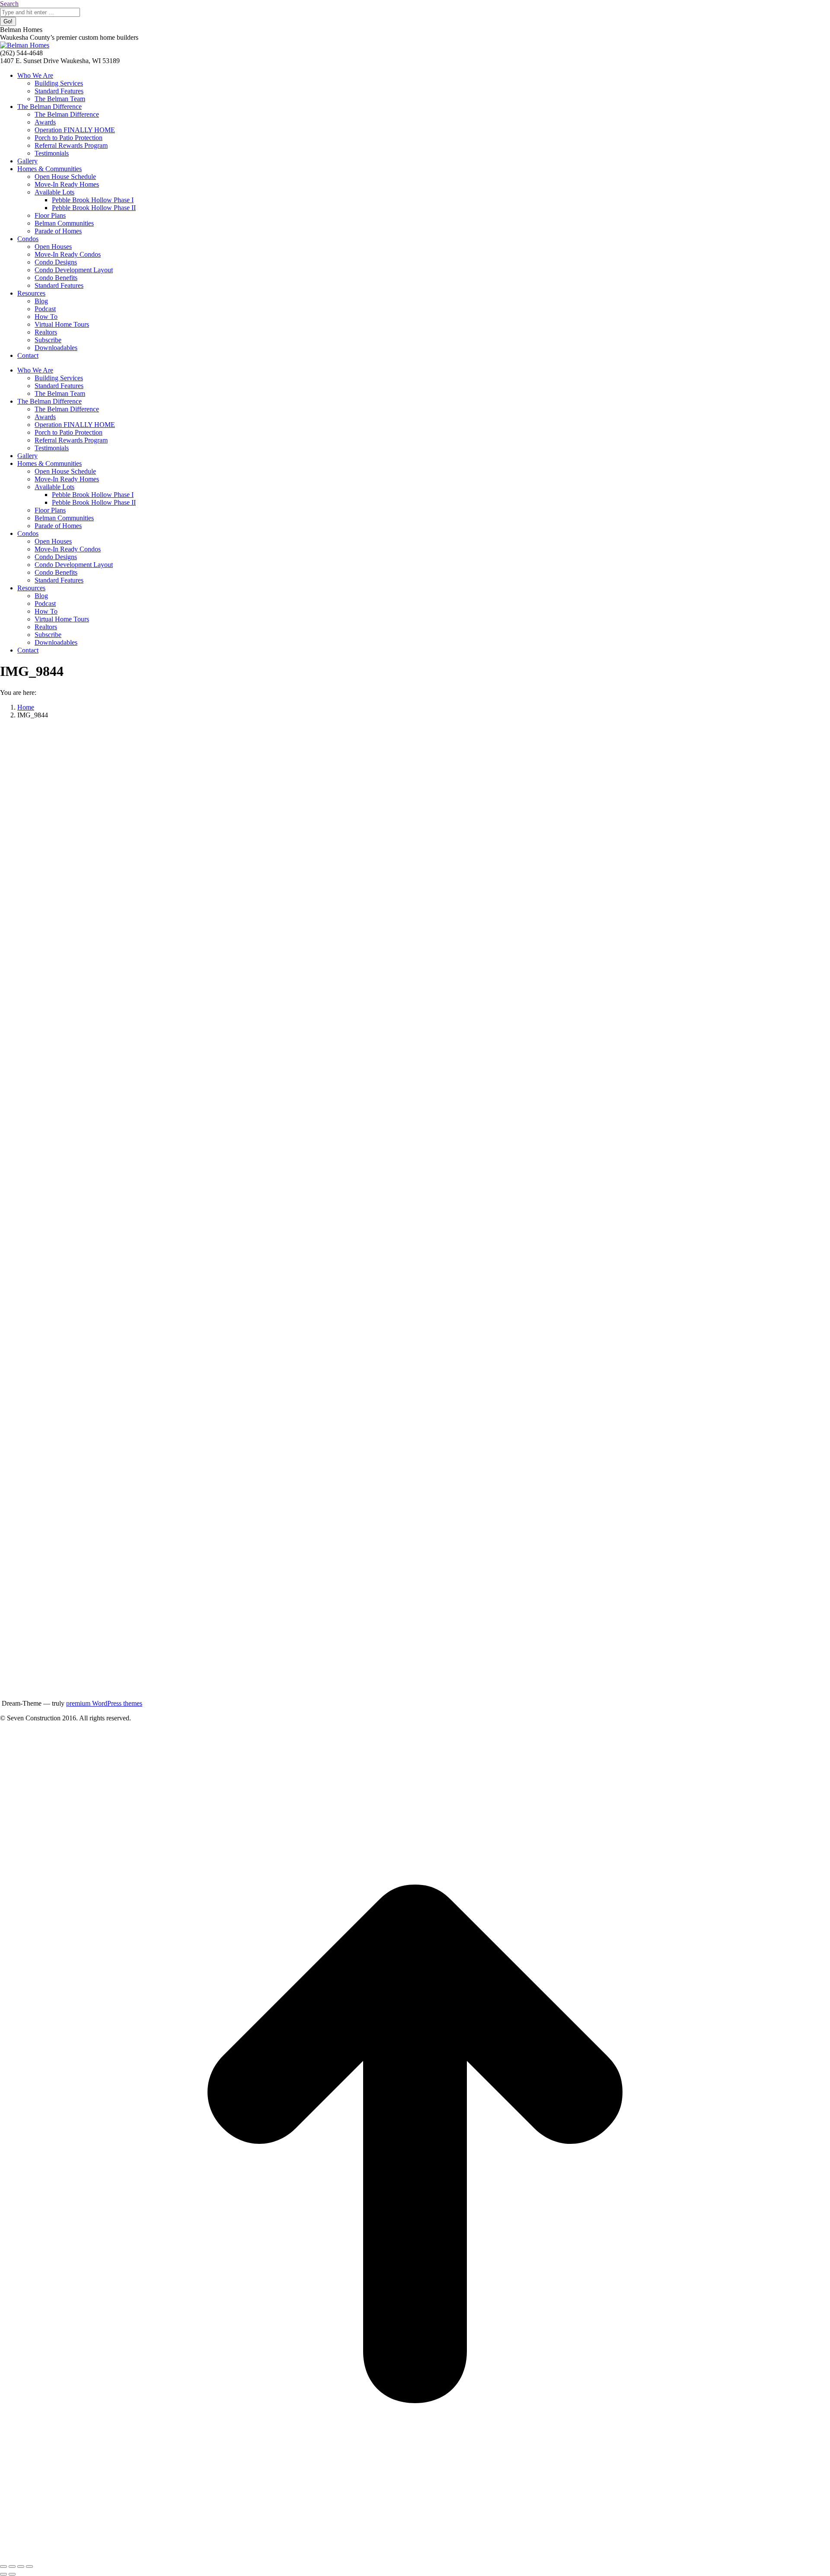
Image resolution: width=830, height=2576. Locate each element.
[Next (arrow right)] (12, 2574)
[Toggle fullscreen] (21, 2566)
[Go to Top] (415, 2556)
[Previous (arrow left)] (3, 2574)
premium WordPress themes (104, 1703)
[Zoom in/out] (29, 2566)
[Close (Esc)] (3, 2566)
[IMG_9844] (330, 1696)
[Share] (12, 2566)
